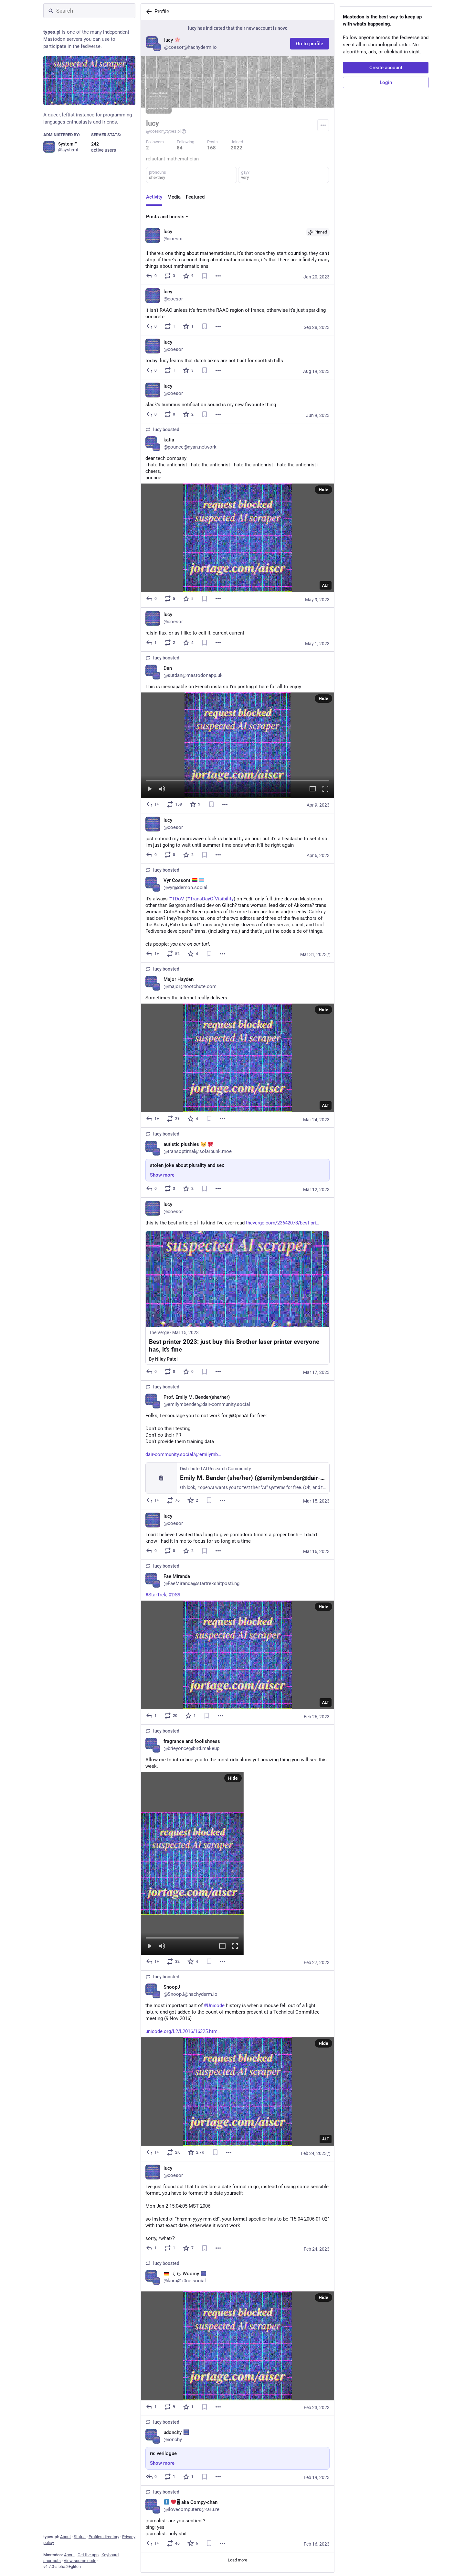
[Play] (150, 789)
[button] (238, 745)
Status (80, 2537)
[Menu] (323, 125)
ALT (326, 585)
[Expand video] (313, 789)
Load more (238, 2560)
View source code (80, 2561)
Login (386, 82)
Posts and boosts (165, 217)
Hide (323, 490)
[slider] (238, 779)
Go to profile (310, 44)
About (65, 2537)
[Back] (148, 12)
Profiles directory (104, 2537)
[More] (218, 276)
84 (180, 148)
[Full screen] (325, 789)
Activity (154, 197)
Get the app (88, 2555)
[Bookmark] (205, 276)
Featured (195, 197)
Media (174, 197)
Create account (386, 68)
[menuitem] (238, 745)
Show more (162, 1175)
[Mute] (162, 789)
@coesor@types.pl (163, 131)
